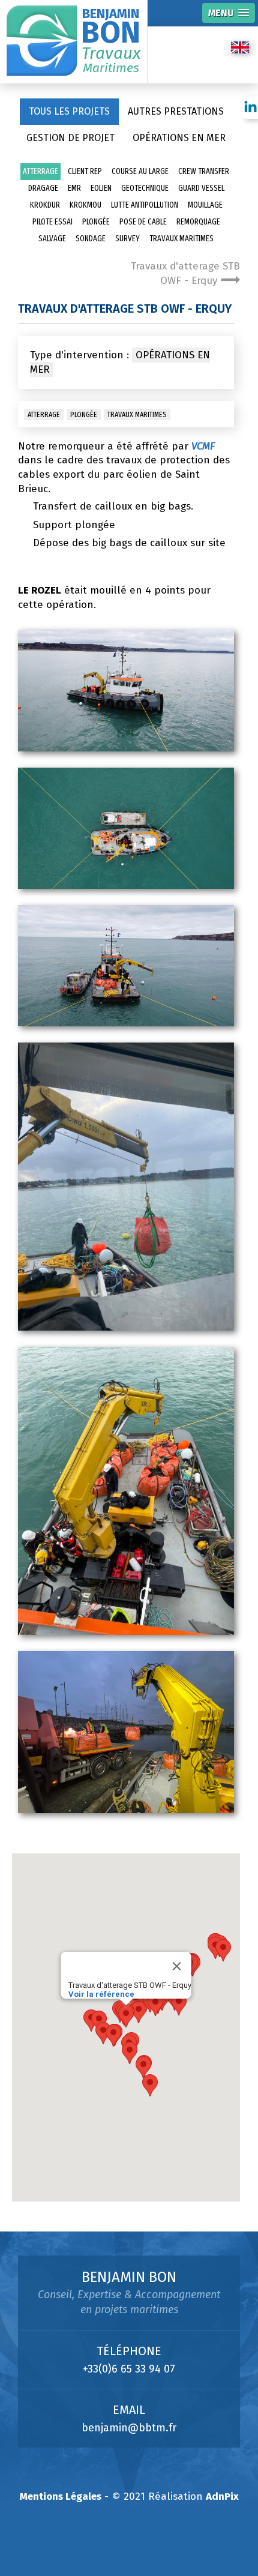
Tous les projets (69, 111)
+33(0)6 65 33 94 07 (129, 2369)
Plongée (96, 222)
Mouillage (205, 205)
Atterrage (40, 171)
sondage (91, 239)
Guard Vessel (201, 188)
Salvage (52, 239)
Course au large (140, 171)
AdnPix (222, 2496)
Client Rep (85, 171)
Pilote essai (52, 222)
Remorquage (198, 222)
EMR (74, 188)
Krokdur (45, 205)
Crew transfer (204, 171)
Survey (127, 239)
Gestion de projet (70, 138)
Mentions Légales (61, 2496)
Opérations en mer (179, 138)
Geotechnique (145, 188)
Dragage (43, 188)
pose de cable (143, 222)
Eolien (101, 188)
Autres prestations (176, 111)
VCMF (203, 446)
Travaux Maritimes (181, 239)
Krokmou (85, 205)
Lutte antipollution (145, 205)
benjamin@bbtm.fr (129, 2428)
